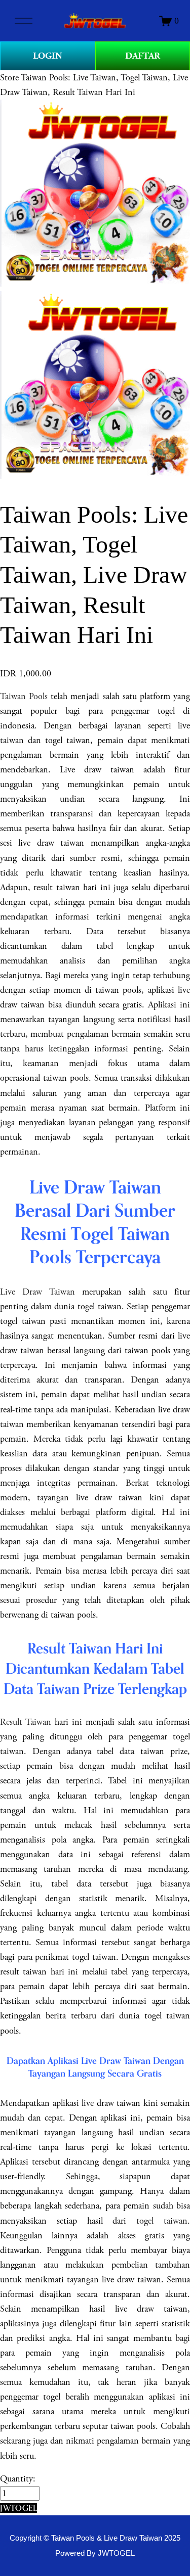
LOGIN (48, 56)
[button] (18, 2508)
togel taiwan (162, 2221)
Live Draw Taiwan (37, 1292)
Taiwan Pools (24, 696)
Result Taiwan (26, 1722)
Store (9, 78)
